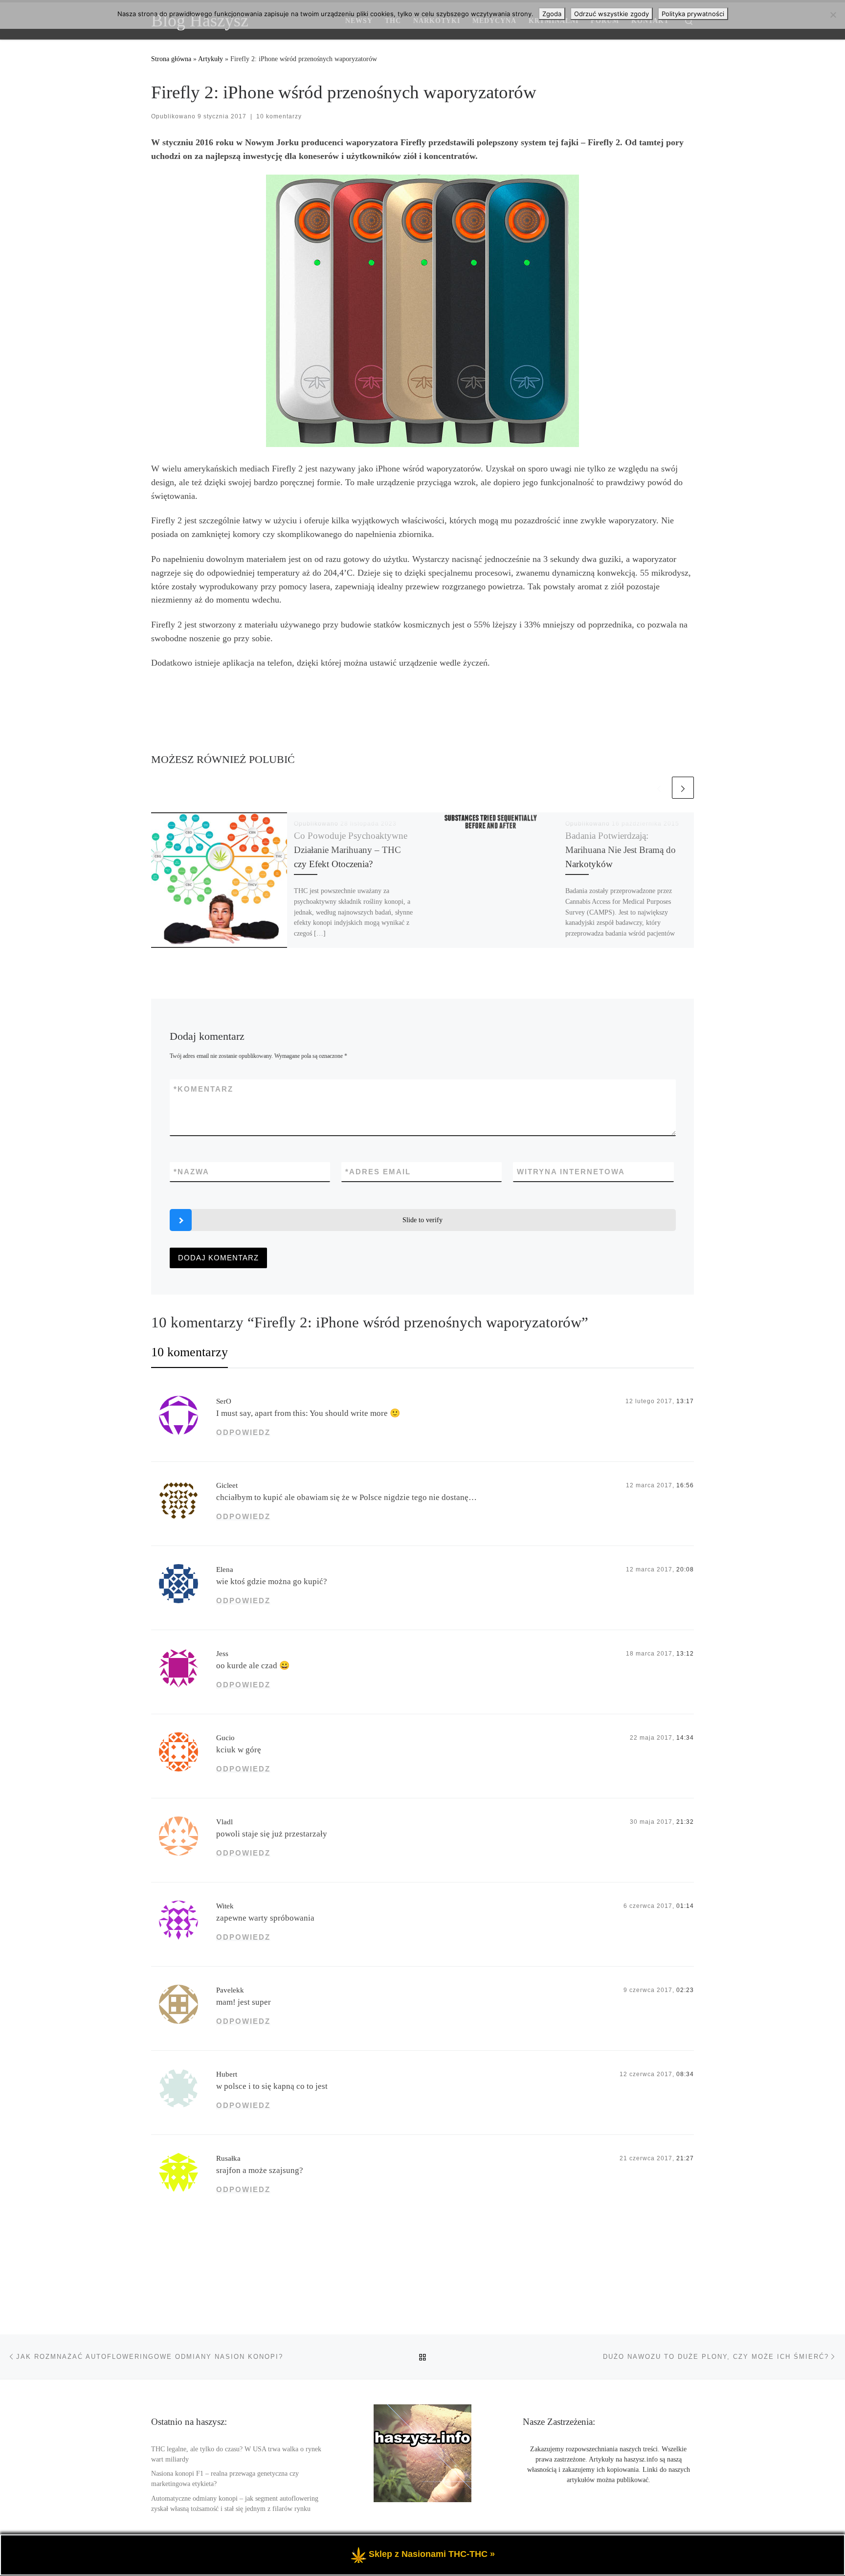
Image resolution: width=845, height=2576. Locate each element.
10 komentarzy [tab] (189, 1352)
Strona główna (171, 59)
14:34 (685, 1738)
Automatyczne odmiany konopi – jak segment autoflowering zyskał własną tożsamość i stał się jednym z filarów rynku (235, 2504)
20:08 (685, 1569)
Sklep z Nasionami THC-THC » (432, 2554)
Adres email (378, 1172)
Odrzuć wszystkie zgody (612, 14)
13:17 (685, 1401)
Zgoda (552, 14)
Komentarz (203, 1089)
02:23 (685, 1990)
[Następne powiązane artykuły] (683, 788)
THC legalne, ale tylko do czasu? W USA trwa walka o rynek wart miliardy (236, 2454)
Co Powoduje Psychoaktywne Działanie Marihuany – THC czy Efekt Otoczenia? (351, 850)
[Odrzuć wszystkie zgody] (833, 15)
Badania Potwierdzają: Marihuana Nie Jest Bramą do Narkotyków (621, 850)
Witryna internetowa (571, 1172)
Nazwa (191, 1172)
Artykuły (211, 59)
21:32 (685, 1822)
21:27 (685, 2158)
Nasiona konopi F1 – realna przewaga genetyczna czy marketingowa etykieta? (225, 2479)
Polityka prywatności (693, 14)
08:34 (685, 2074)
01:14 (685, 1906)
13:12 (685, 1654)
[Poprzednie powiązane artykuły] (659, 788)
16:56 (685, 1485)
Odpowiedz (243, 1432)
